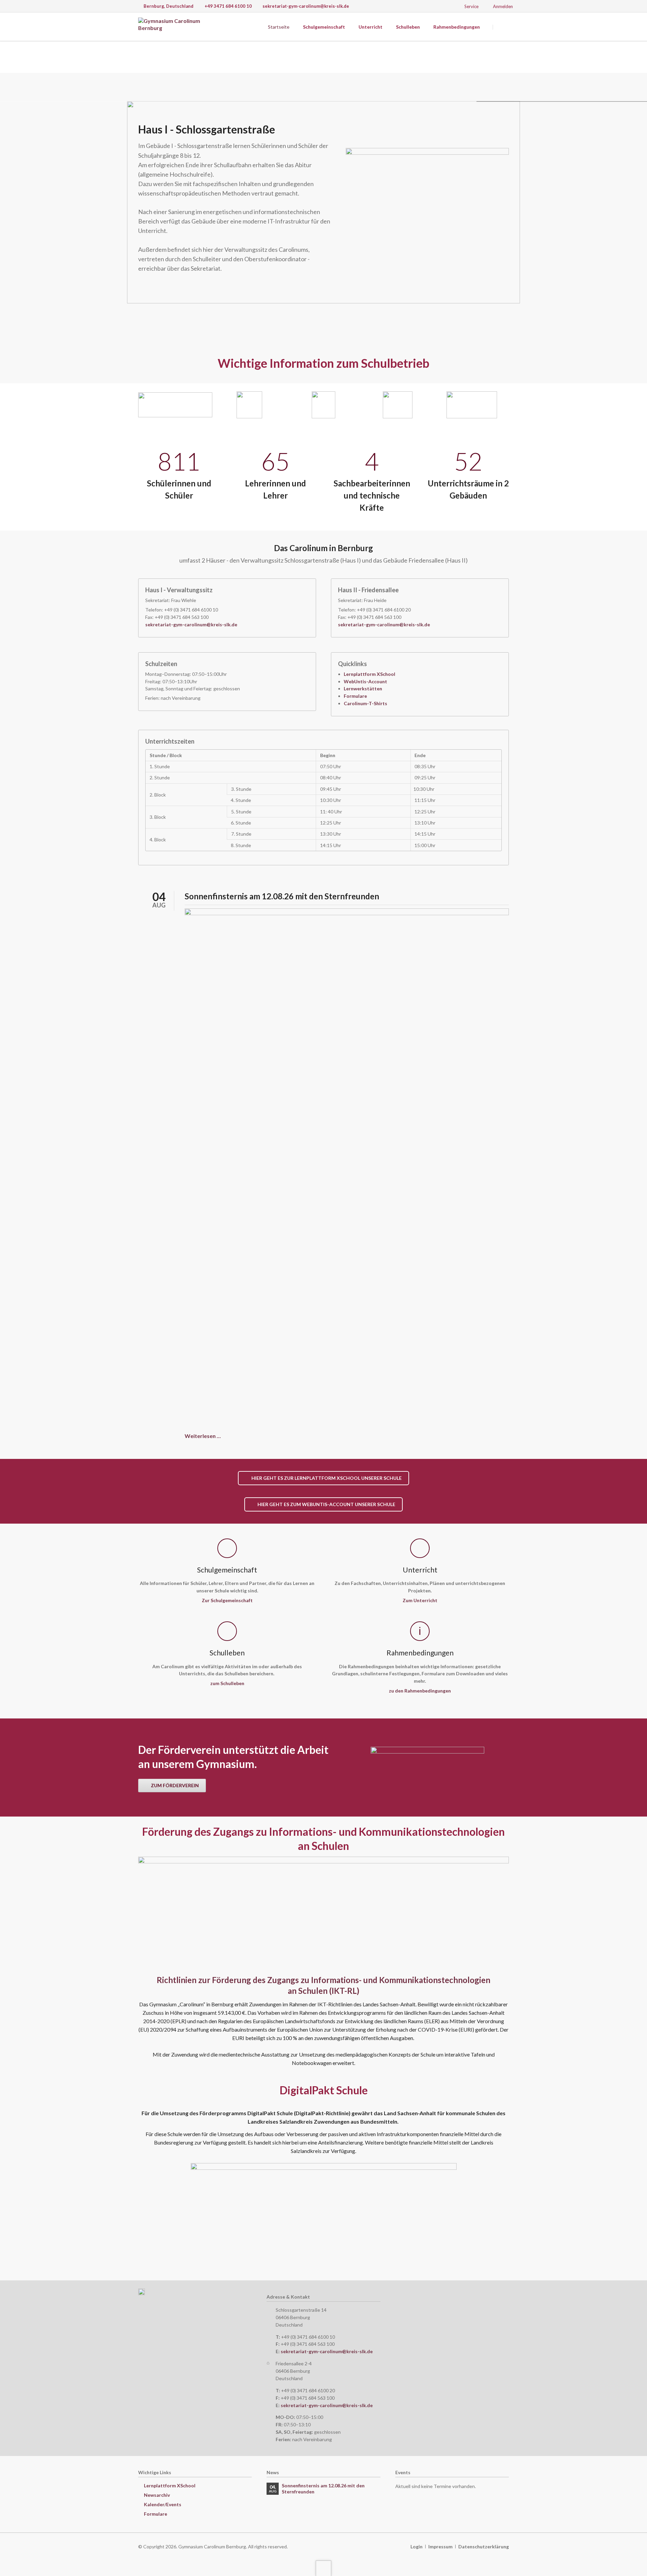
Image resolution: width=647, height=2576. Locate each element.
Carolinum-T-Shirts (365, 703)
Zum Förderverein (174, 1785)
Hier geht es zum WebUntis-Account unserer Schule (326, 1504)
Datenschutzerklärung (484, 2547)
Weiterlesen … (203, 1436)
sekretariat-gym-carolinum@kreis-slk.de (191, 624)
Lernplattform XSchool (369, 674)
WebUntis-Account (365, 681)
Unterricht (371, 27)
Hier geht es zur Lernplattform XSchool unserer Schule (326, 1478)
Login (417, 2547)
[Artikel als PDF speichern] (644, 70)
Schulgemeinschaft (324, 27)
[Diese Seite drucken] (644, 56)
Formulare (355, 696)
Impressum (440, 2547)
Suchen (501, 27)
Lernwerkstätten (363, 688)
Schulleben (408, 27)
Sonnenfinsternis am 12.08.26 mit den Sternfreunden (282, 896)
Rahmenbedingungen (457, 27)
